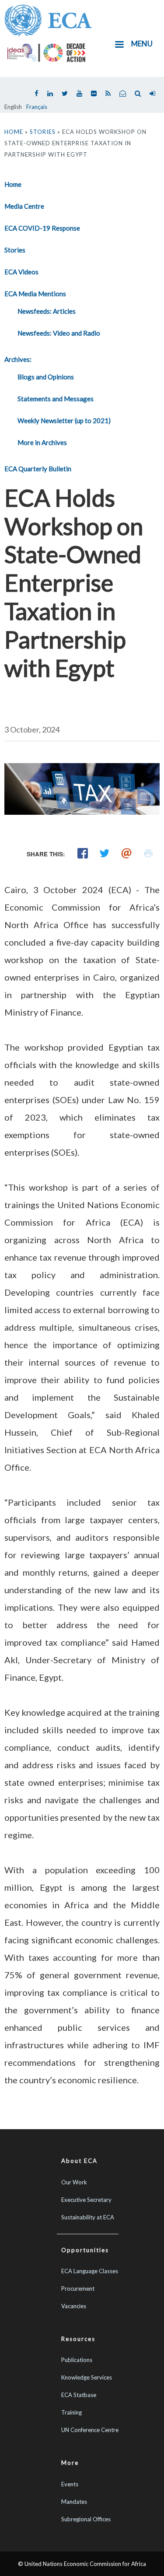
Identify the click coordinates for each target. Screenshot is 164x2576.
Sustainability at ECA (88, 2217)
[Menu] (119, 45)
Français (37, 107)
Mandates (74, 2502)
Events (70, 2484)
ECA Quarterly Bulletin (38, 469)
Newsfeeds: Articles (47, 311)
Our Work (74, 2182)
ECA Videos (21, 272)
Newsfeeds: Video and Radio (59, 333)
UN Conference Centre (90, 2430)
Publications (77, 2360)
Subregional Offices (86, 2519)
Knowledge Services (87, 2377)
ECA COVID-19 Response (42, 228)
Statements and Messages (56, 399)
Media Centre (24, 206)
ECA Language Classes (90, 2271)
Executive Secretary (86, 2200)
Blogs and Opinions (46, 377)
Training (72, 2412)
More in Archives (42, 442)
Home (14, 132)
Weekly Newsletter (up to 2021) (64, 421)
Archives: (18, 359)
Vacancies (74, 2306)
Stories (43, 132)
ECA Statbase (79, 2395)
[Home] (48, 19)
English (13, 107)
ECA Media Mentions (35, 294)
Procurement (78, 2289)
